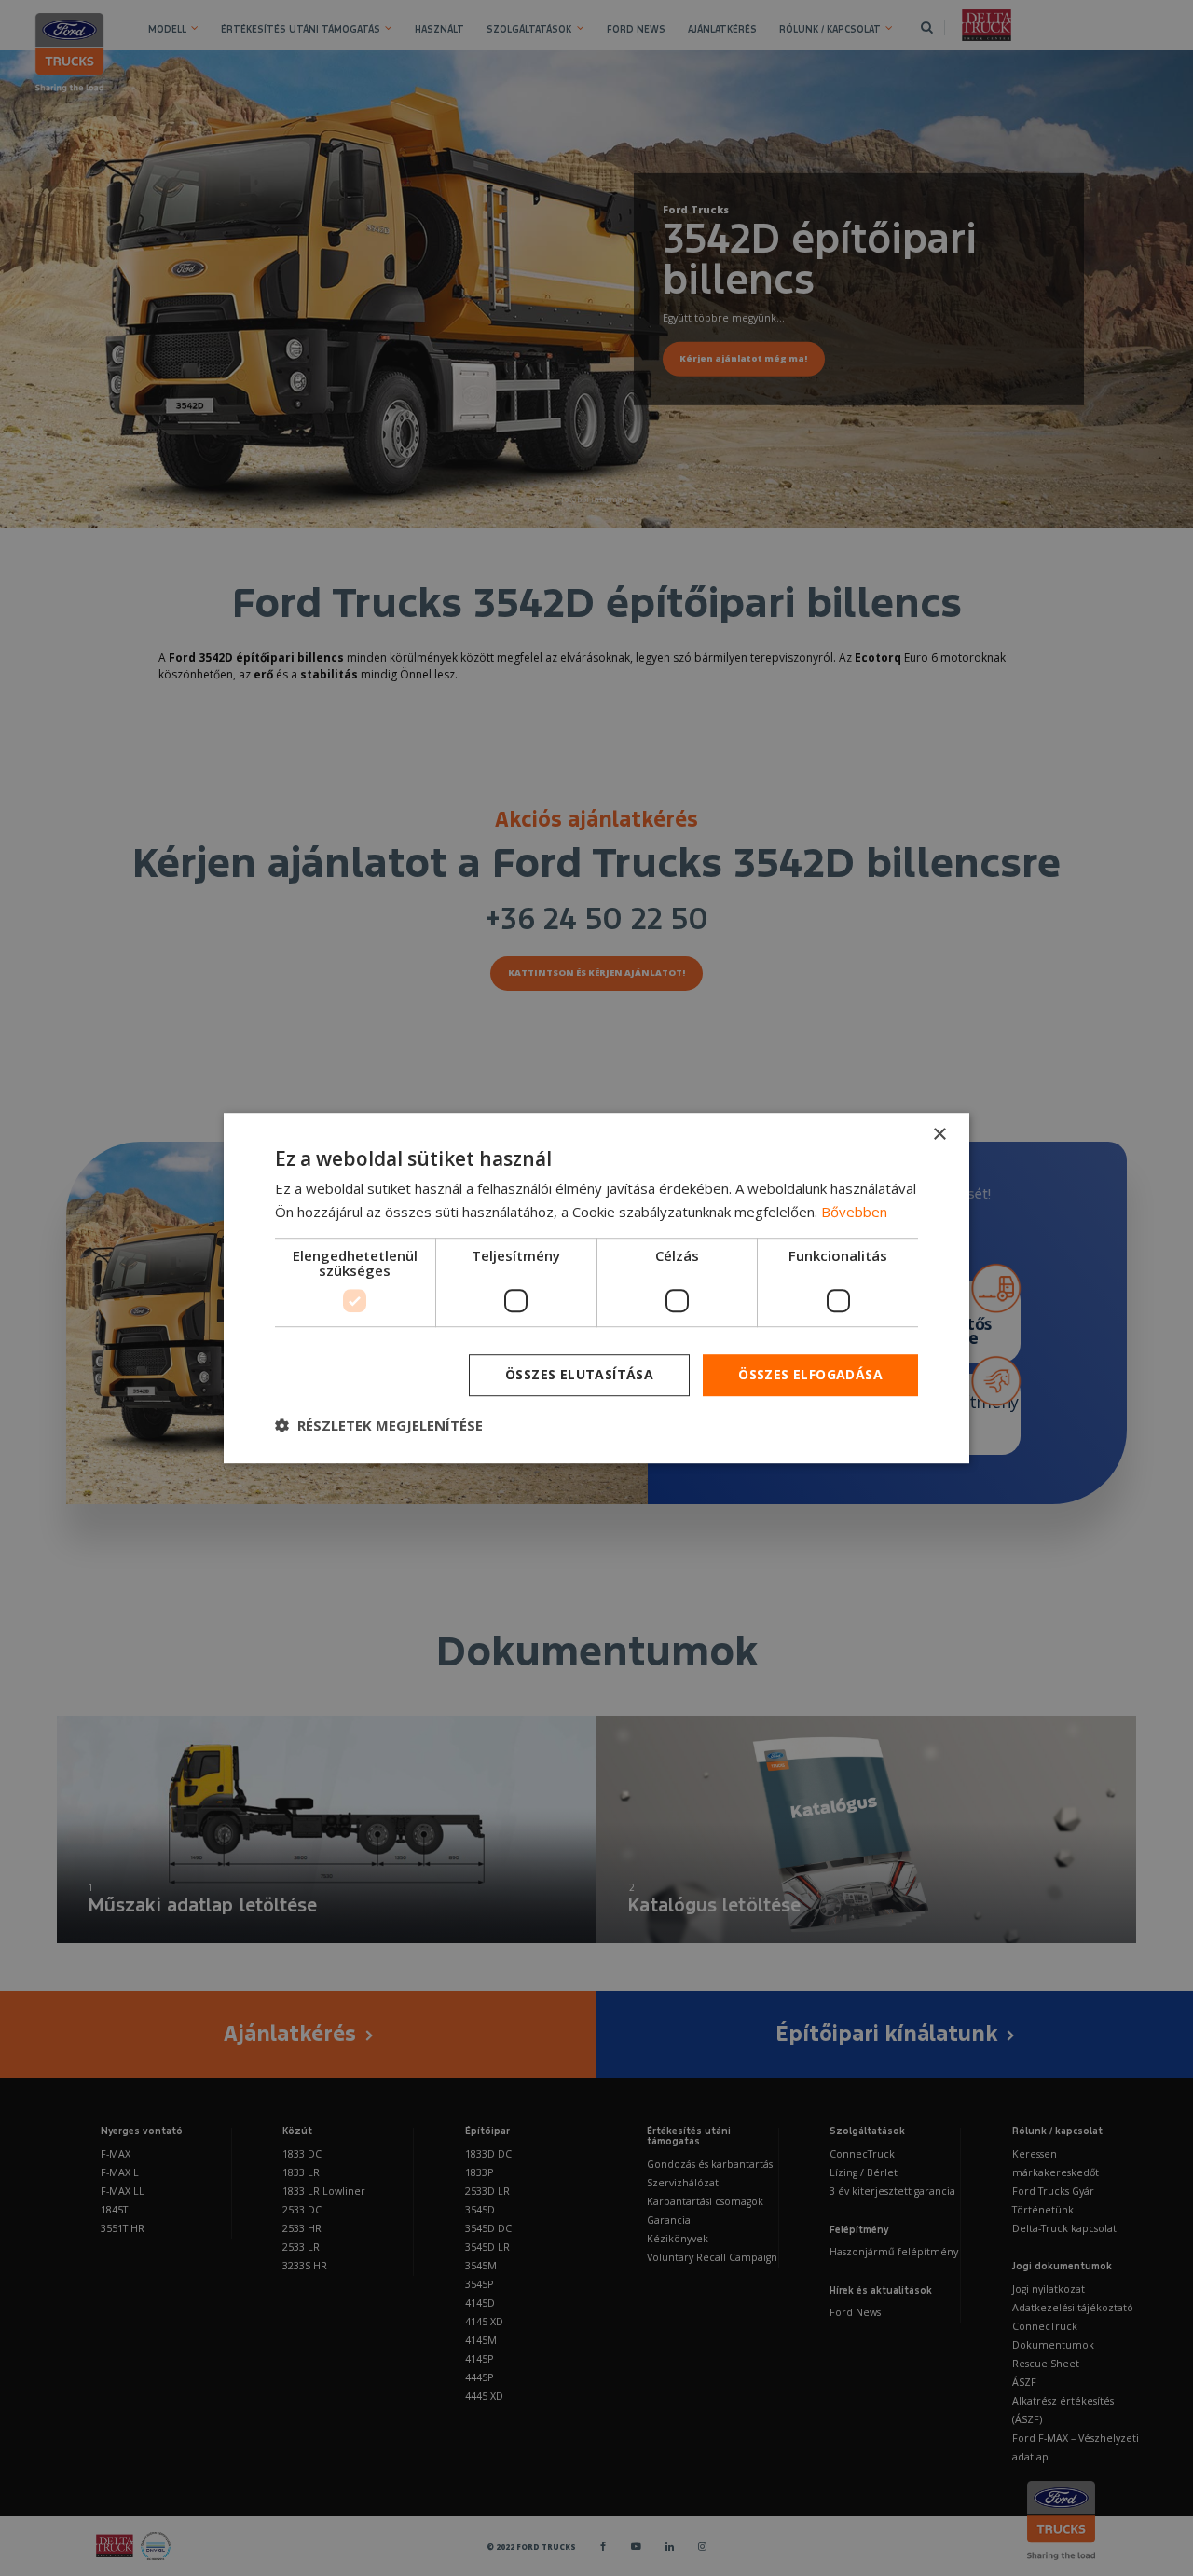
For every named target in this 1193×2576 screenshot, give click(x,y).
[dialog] (596, 1288)
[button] (379, 1425)
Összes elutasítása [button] (579, 1374)
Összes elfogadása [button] (810, 1374)
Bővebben (854, 1212)
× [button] (939, 1135)
